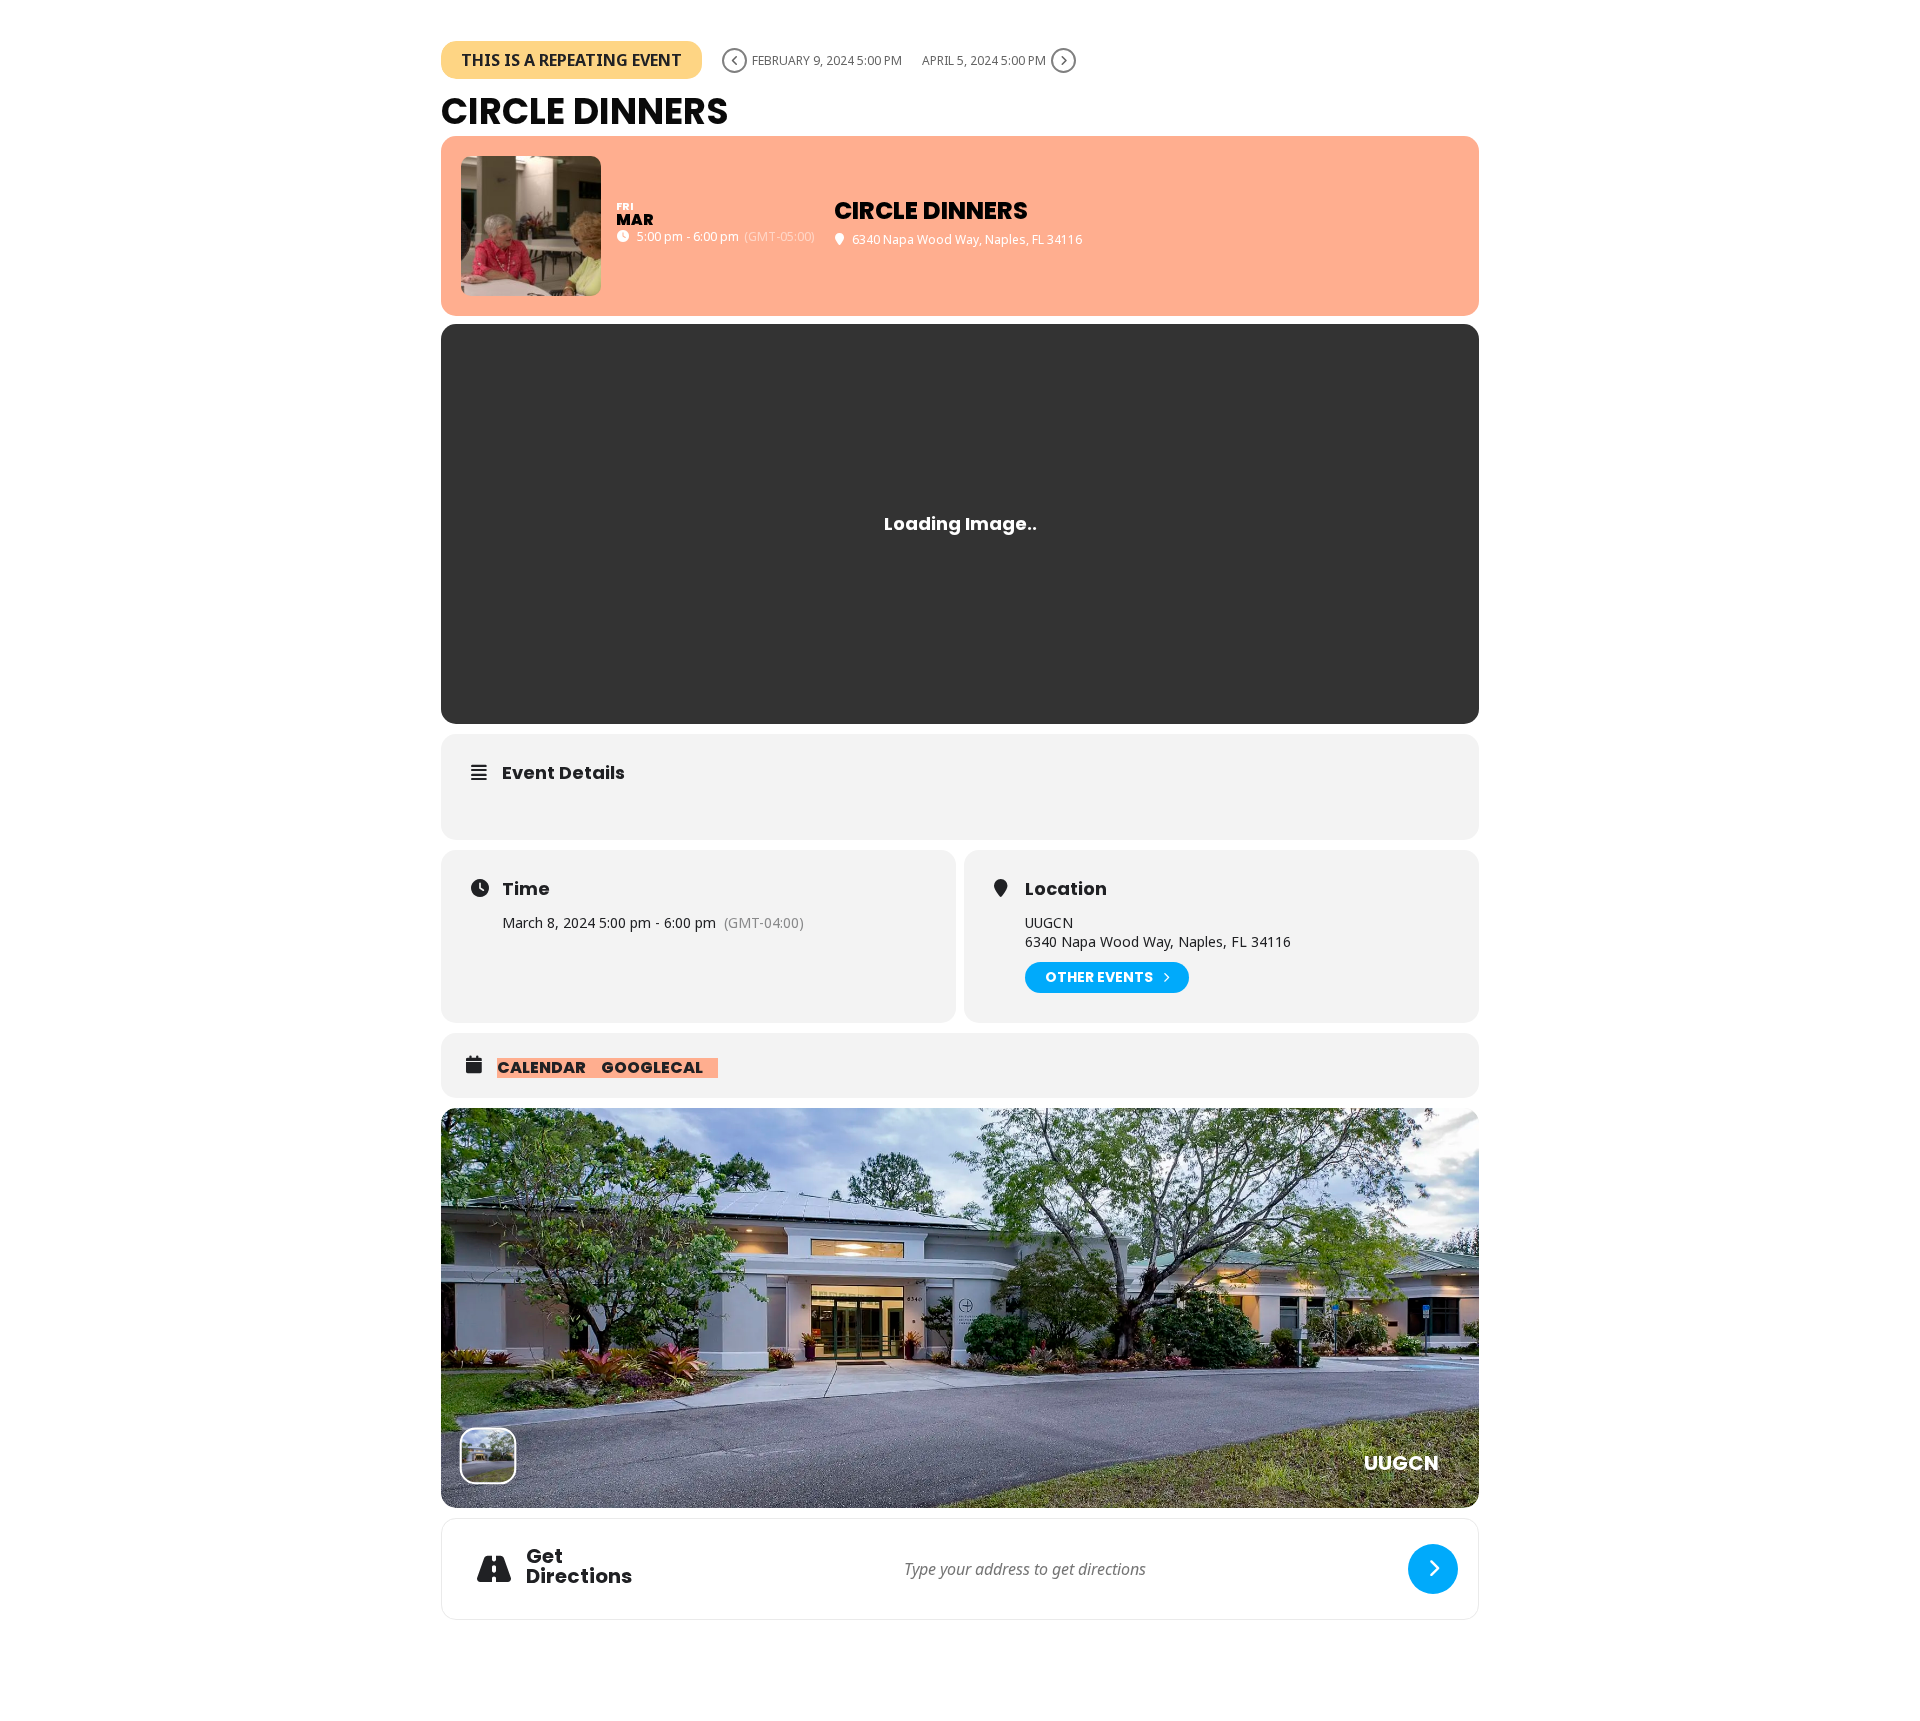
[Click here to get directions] (1433, 1569)
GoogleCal (652, 1068)
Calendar (541, 1068)
